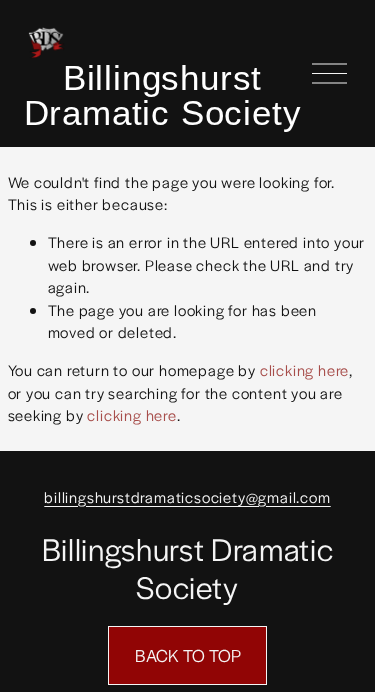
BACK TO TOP (188, 655)
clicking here (304, 369)
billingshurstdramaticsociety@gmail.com (187, 496)
